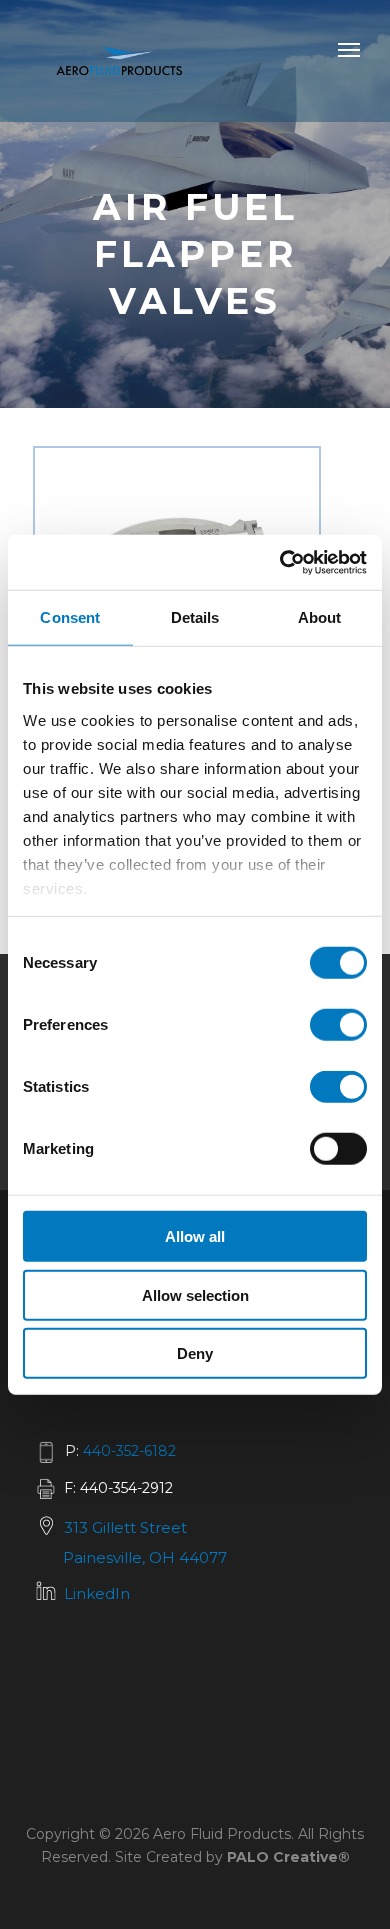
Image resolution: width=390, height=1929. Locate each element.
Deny (195, 1353)
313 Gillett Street (125, 1527)
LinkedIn (97, 1593)
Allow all (195, 1236)
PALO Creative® (288, 1857)
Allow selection (195, 1294)
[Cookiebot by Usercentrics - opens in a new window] (280, 562)
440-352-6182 (129, 1451)
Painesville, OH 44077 (145, 1557)
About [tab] (320, 617)
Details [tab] (195, 617)
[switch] (338, 1025)
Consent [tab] (70, 617)
